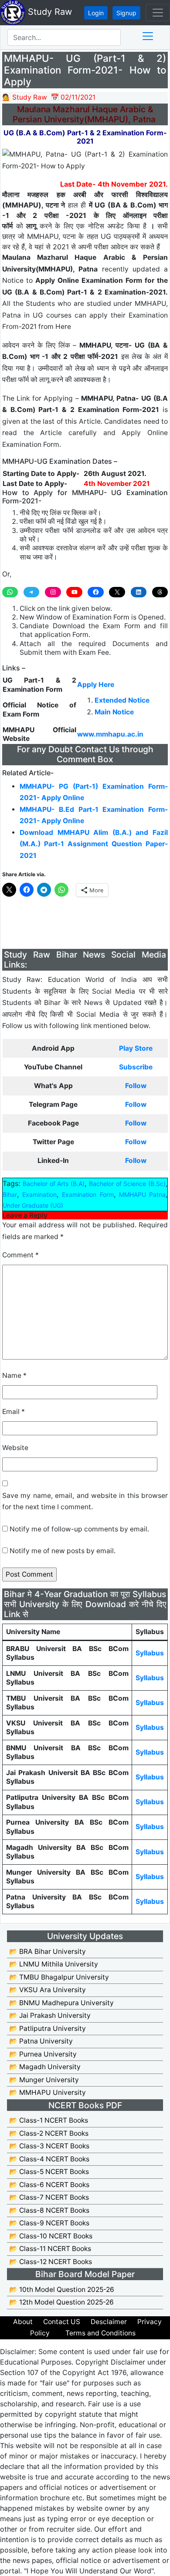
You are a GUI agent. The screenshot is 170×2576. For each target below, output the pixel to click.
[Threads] (160, 592)
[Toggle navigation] (158, 13)
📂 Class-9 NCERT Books (49, 2223)
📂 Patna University (41, 2041)
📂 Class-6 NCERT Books (49, 2185)
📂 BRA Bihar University (48, 1951)
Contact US (62, 2322)
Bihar (10, 1194)
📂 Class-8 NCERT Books (49, 2210)
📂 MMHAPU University (48, 2092)
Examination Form (88, 1194)
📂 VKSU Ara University (48, 1990)
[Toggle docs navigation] (148, 36)
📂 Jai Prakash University (50, 2015)
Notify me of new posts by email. (63, 1551)
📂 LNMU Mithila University (54, 1964)
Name (14, 1375)
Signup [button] (126, 13)
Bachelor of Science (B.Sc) (127, 1184)
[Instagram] (53, 592)
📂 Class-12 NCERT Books (51, 2262)
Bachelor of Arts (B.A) (54, 1184)
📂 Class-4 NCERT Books (49, 2159)
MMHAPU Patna (142, 1194)
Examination (39, 1194)
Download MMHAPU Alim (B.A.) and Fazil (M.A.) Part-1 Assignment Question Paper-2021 (94, 844)
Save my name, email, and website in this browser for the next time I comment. (85, 1501)
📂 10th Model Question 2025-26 (62, 2290)
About (23, 2322)
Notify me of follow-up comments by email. (79, 1529)
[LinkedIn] (139, 592)
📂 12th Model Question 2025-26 (61, 2302)
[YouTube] (74, 592)
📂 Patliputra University (48, 2028)
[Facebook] (95, 592)
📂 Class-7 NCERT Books (49, 2197)
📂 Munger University (44, 2080)
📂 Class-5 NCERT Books (49, 2172)
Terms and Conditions (100, 2333)
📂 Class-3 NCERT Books (49, 2146)
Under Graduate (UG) (33, 1205)
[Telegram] (31, 592)
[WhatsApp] (10, 592)
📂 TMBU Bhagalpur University (59, 1977)
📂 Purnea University (43, 2054)
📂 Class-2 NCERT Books (49, 2133)
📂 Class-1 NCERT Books (49, 2120)
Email (14, 1412)
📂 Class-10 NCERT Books (51, 2236)
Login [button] (96, 13)
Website (15, 1448)
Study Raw (49, 12)
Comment (20, 1255)
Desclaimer (109, 2322)
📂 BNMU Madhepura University (61, 2003)
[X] (117, 592)
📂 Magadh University (45, 2067)
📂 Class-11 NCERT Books (50, 2249)
